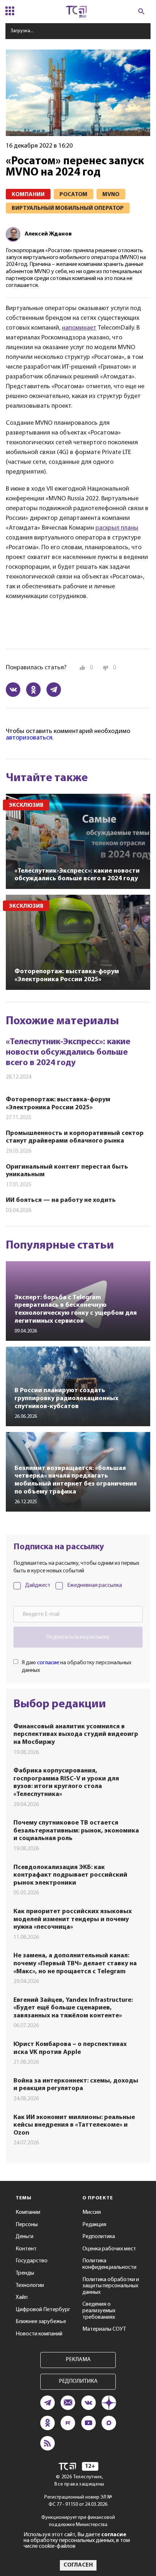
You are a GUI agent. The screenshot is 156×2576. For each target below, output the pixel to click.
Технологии (30, 2285)
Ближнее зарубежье (41, 2322)
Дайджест (38, 1585)
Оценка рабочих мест (109, 2249)
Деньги (24, 2237)
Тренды (25, 2273)
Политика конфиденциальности (109, 2264)
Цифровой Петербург (43, 2310)
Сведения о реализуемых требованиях (99, 2311)
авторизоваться (29, 738)
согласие (48, 1663)
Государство (32, 2261)
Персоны (27, 2225)
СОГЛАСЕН (78, 2565)
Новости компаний (39, 2334)
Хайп (22, 2297)
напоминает (79, 328)
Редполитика (99, 2237)
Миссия (92, 2212)
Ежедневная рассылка (95, 1585)
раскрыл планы (117, 528)
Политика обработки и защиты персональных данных (111, 2286)
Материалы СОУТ (104, 2329)
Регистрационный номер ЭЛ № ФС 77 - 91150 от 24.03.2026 (78, 2501)
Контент (26, 2249)
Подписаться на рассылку (78, 1637)
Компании (28, 2212)
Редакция (94, 2225)
